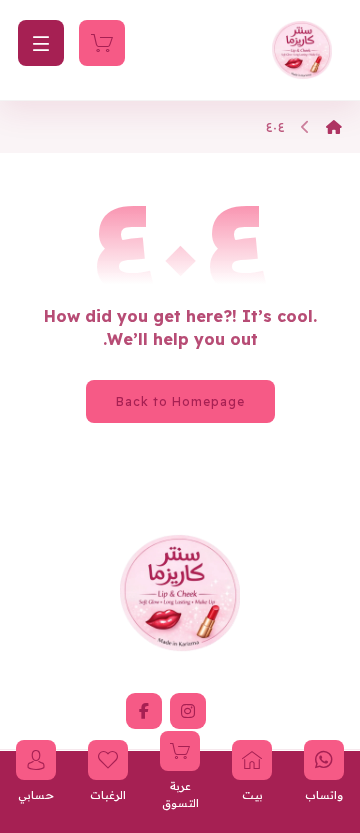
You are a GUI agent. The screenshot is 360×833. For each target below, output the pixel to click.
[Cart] (102, 41)
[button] (188, 711)
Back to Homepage (180, 401)
